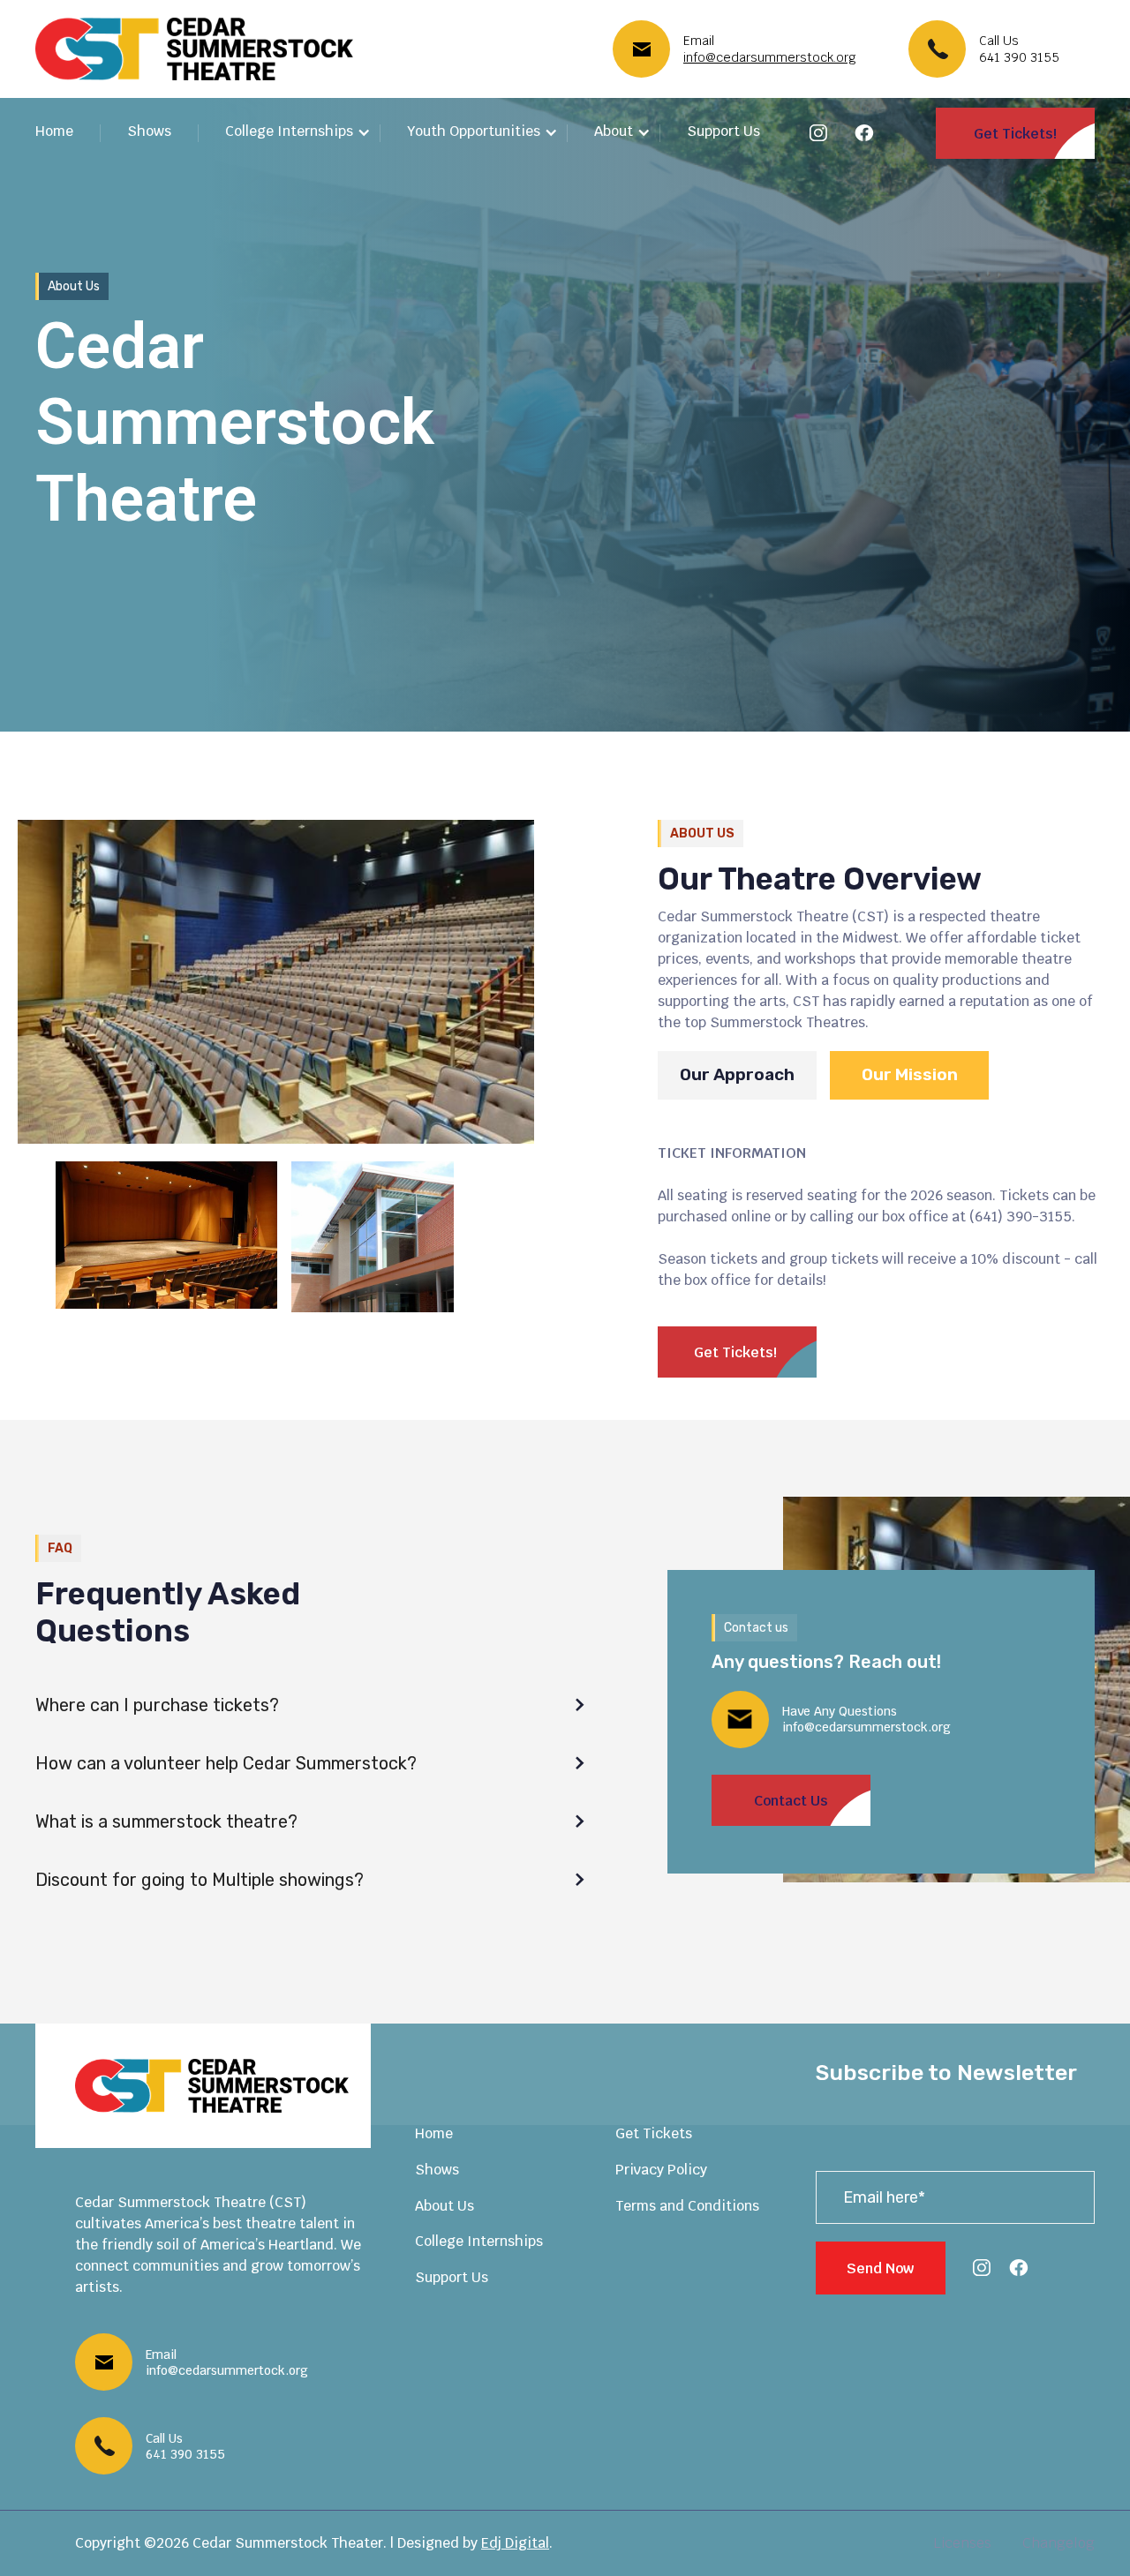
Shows (149, 131)
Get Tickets (654, 2133)
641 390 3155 (1019, 57)
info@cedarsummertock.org (227, 2370)
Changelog (1058, 2543)
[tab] (737, 1075)
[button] (298, 133)
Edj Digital (515, 2543)
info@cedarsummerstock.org (770, 57)
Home (54, 131)
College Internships (479, 2241)
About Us (444, 2206)
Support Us (723, 131)
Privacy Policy (661, 2170)
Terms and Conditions (687, 2206)
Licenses (962, 2543)
